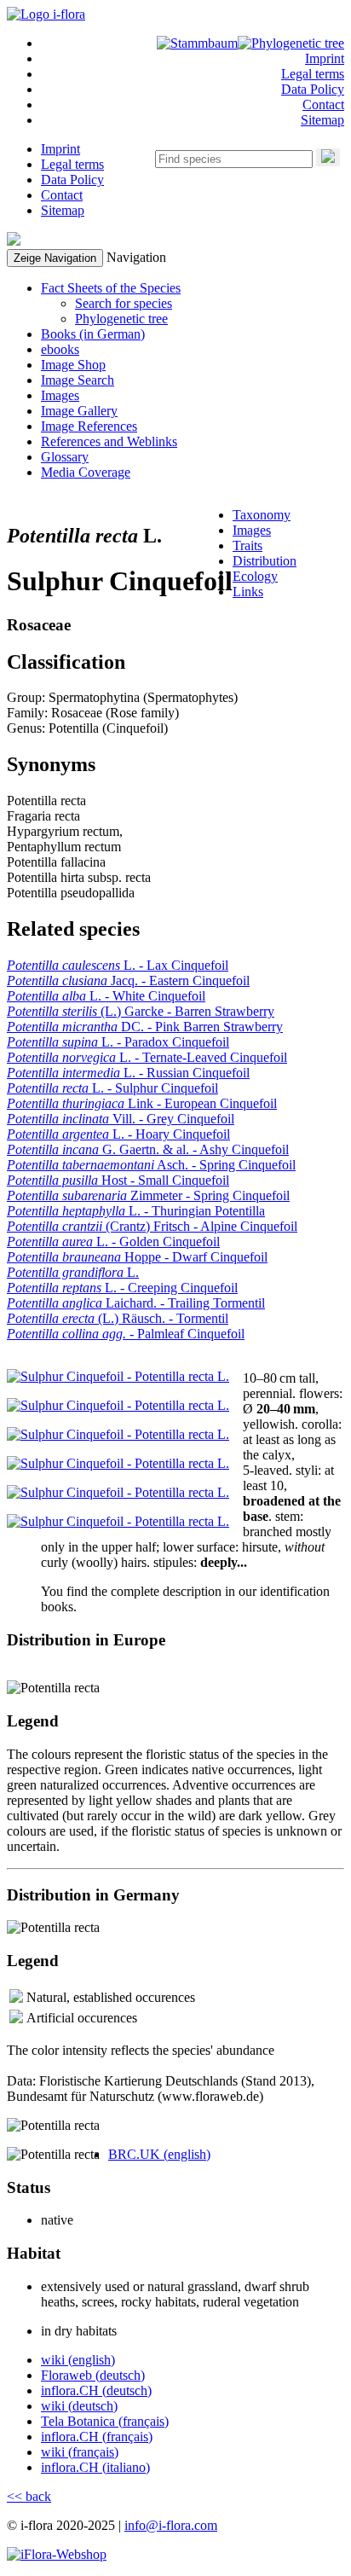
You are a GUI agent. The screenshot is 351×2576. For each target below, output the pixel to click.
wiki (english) (78, 2360)
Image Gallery (79, 411)
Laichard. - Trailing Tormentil (136, 1303)
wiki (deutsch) (79, 2406)
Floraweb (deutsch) (93, 2375)
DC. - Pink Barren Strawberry (145, 1027)
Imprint (325, 58)
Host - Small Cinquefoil (118, 1180)
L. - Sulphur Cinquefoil (112, 1088)
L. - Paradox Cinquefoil (118, 1042)
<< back (29, 2496)
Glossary (65, 457)
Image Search (78, 380)
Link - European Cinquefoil (142, 1103)
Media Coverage (86, 472)
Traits (247, 545)
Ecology (255, 576)
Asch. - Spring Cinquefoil (151, 1165)
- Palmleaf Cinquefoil (126, 1334)
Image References (89, 426)
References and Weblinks (109, 441)
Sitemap (322, 120)
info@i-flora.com (171, 2525)
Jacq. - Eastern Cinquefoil (128, 981)
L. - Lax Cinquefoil (118, 965)
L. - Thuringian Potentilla (136, 1211)
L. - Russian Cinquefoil (128, 1073)
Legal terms (313, 74)
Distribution (265, 561)
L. (73, 1272)
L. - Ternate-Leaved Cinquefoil (147, 1057)
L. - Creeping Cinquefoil (122, 1288)
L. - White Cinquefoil (106, 996)
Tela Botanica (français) (105, 2421)
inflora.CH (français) (97, 2437)
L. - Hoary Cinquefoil (118, 1134)
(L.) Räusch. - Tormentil (118, 1318)
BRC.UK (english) (159, 2154)
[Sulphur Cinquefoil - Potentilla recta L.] (118, 1376)
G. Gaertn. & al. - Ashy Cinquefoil (148, 1149)
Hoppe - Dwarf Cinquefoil (137, 1257)
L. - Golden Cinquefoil (113, 1242)
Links (248, 592)
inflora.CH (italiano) (95, 2467)
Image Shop (73, 365)
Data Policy (313, 89)
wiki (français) (80, 2452)
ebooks (60, 349)
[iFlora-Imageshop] (57, 2554)
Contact (323, 104)
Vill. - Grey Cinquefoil (121, 1119)
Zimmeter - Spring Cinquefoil (148, 1195)
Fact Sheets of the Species (111, 288)
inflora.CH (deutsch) (96, 2390)
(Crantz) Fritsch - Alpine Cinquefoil (152, 1226)
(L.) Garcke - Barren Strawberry (141, 1011)
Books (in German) (93, 334)
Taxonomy (262, 515)
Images (60, 395)
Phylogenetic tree (121, 319)
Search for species (124, 303)
